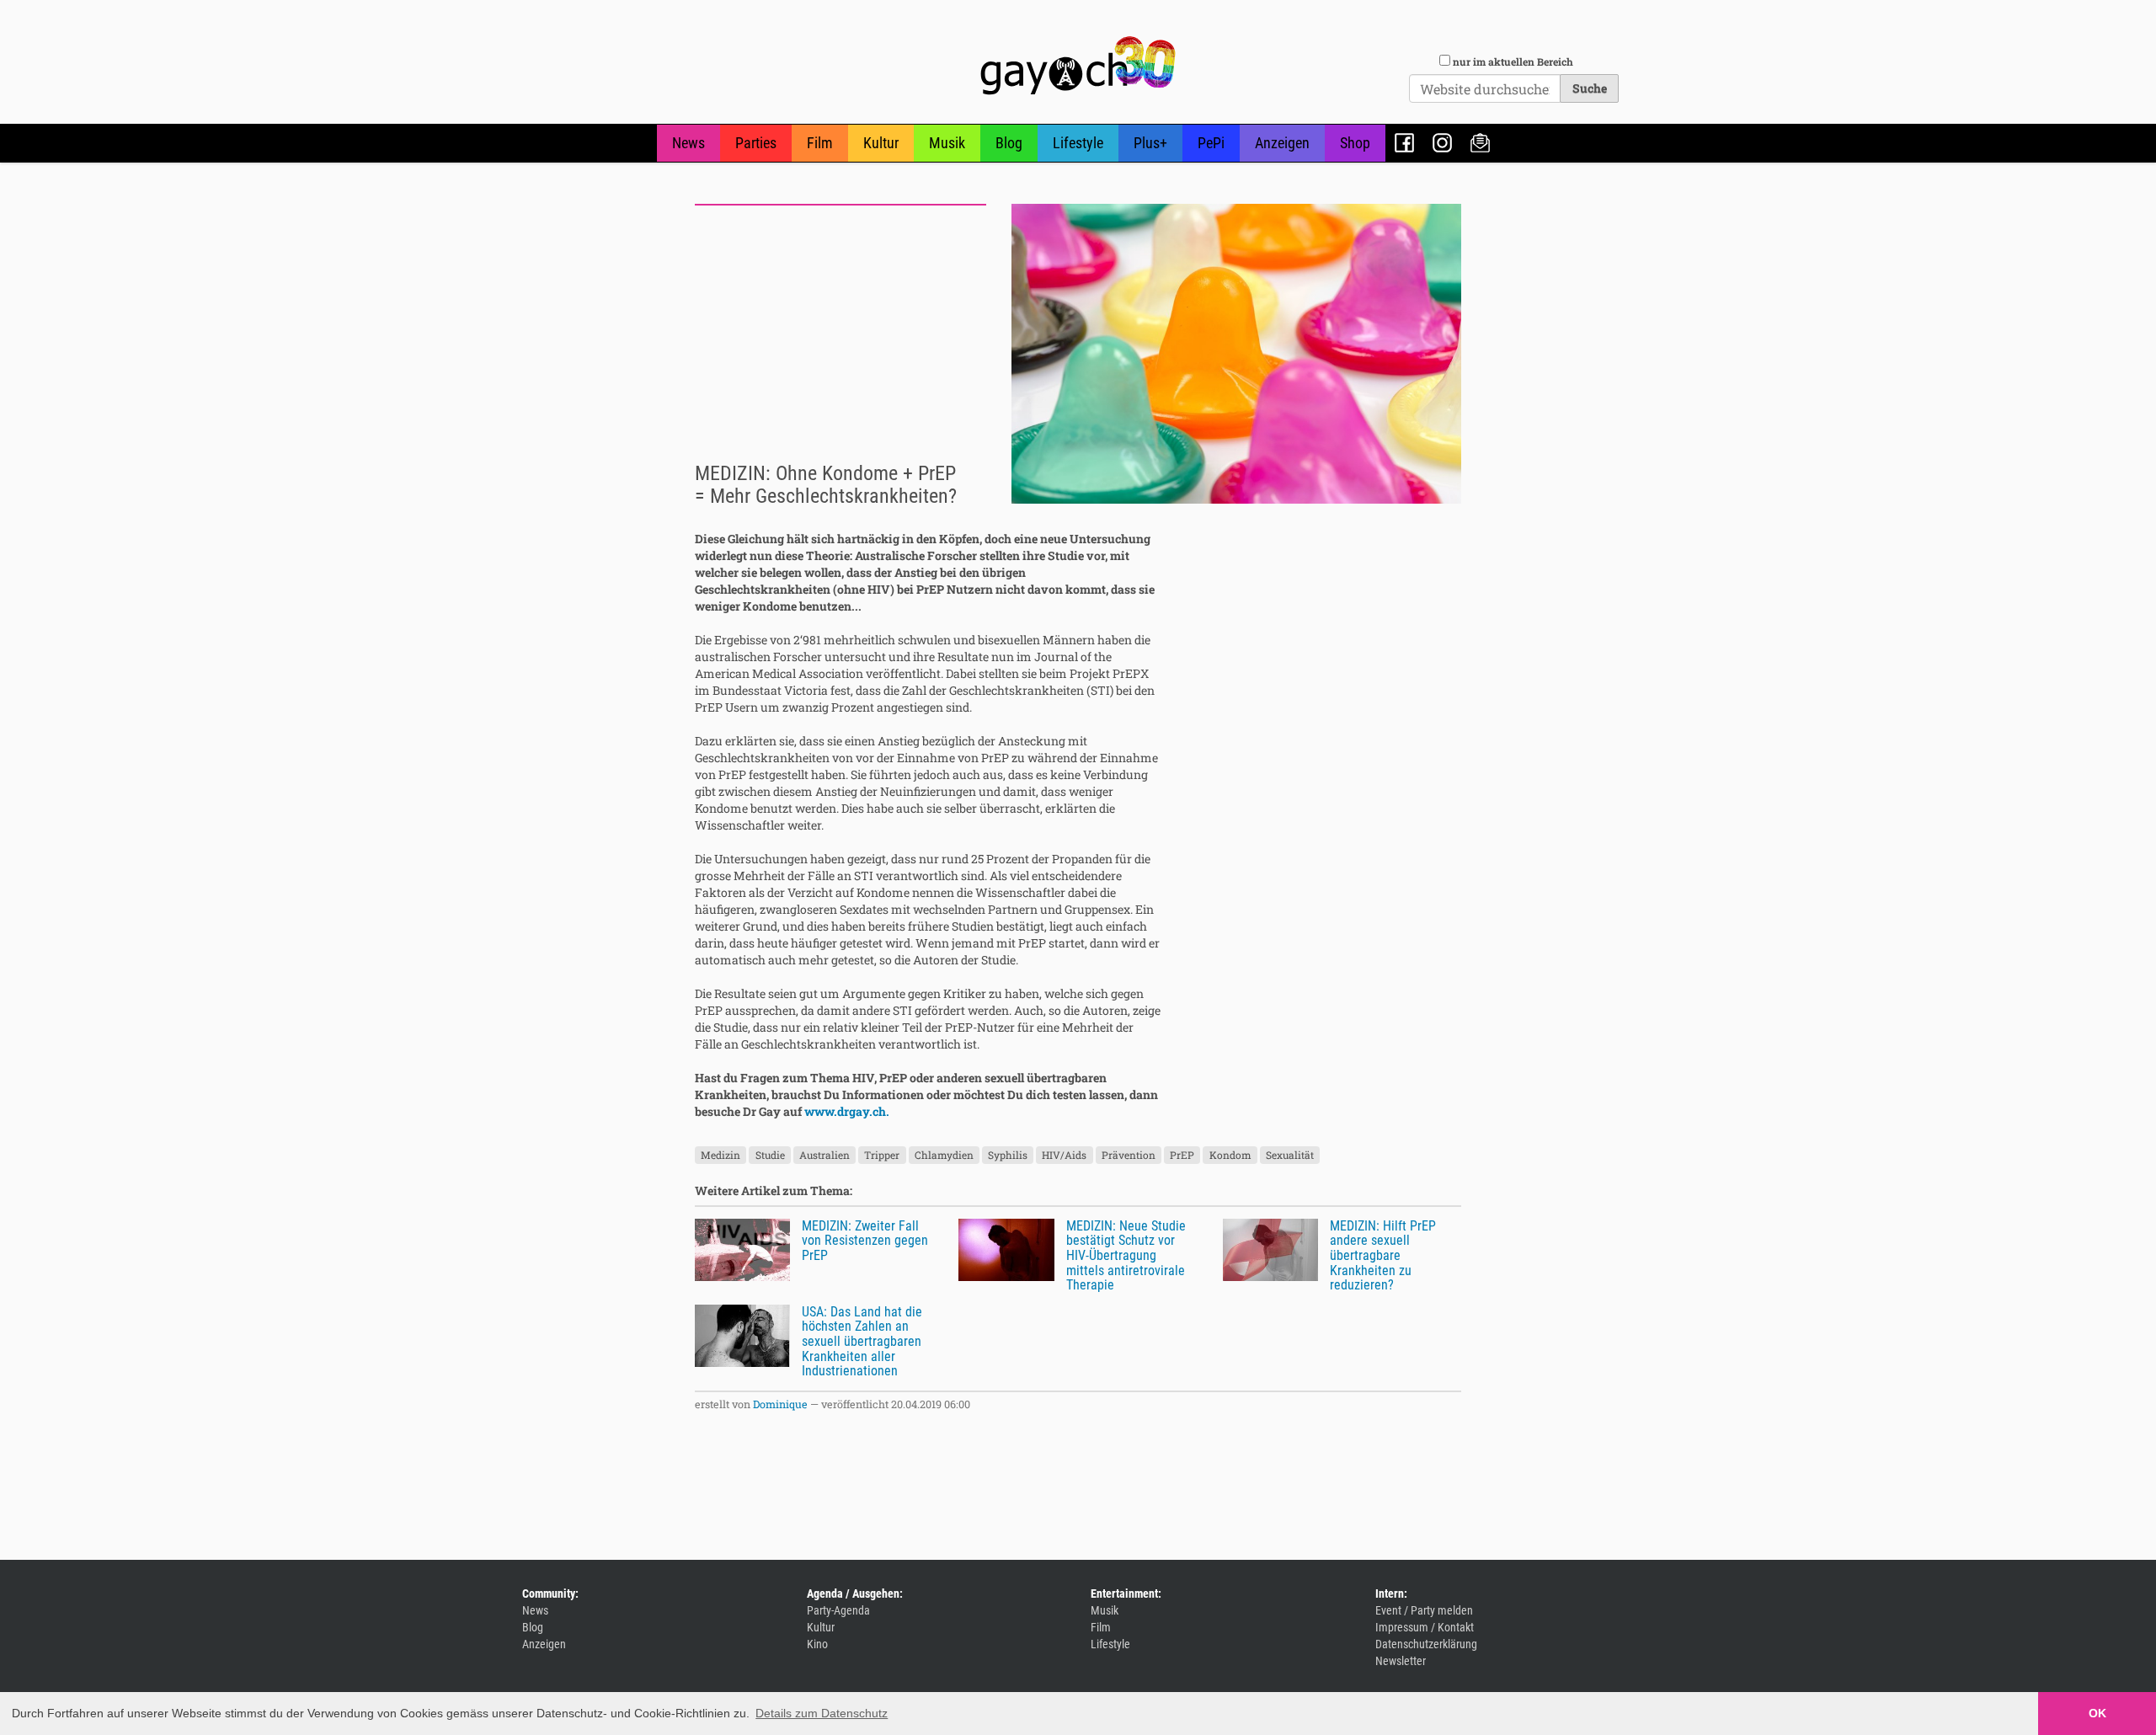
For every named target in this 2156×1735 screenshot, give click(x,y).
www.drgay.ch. (847, 1111)
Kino (817, 1644)
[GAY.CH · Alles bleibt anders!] (1078, 66)
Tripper (882, 1155)
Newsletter (1480, 143)
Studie (770, 1155)
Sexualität (1290, 1155)
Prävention (1129, 1155)
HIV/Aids (1064, 1155)
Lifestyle (1078, 143)
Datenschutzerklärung (1426, 1644)
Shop (1355, 143)
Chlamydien (944, 1155)
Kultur (881, 143)
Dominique (780, 1404)
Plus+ (1150, 143)
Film (820, 143)
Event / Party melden (1424, 1610)
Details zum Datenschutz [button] (822, 1713)
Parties (756, 143)
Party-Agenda (838, 1610)
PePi (1211, 143)
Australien (825, 1155)
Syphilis (1008, 1155)
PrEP (1182, 1155)
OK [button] (2097, 1713)
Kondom (1230, 1155)
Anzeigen (1282, 143)
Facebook (1404, 143)
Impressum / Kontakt (1425, 1627)
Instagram (1442, 143)
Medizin (720, 1155)
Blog (1009, 143)
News (688, 143)
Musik (947, 143)
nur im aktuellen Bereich (1513, 61)
